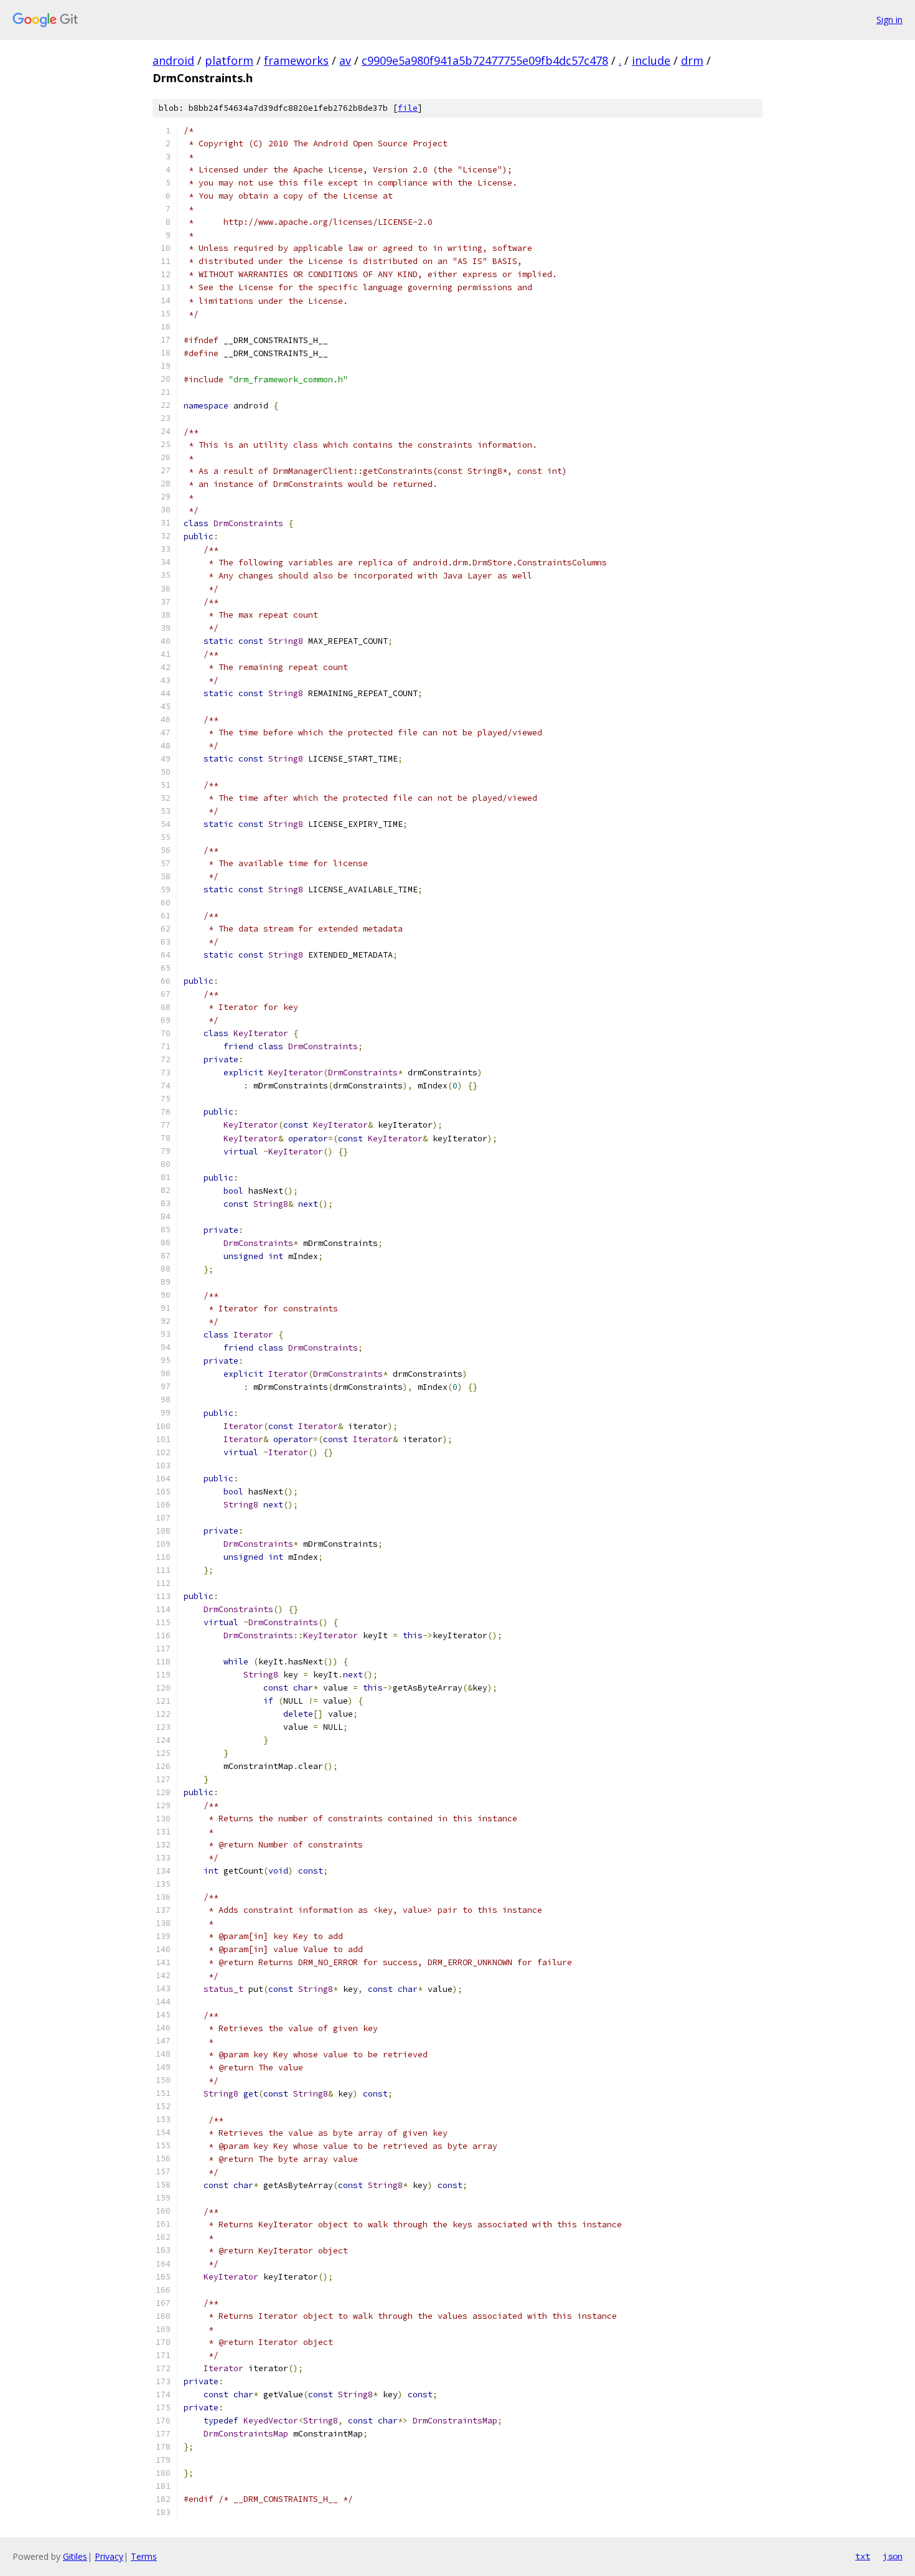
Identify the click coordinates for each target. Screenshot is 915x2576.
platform (229, 60)
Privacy (109, 2556)
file (408, 108)
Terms (144, 2556)
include (651, 60)
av (345, 60)
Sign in (889, 20)
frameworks (296, 60)
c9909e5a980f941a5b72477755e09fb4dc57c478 (485, 60)
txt (863, 2556)
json (893, 2556)
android (173, 60)
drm (692, 60)
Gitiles (75, 2556)
